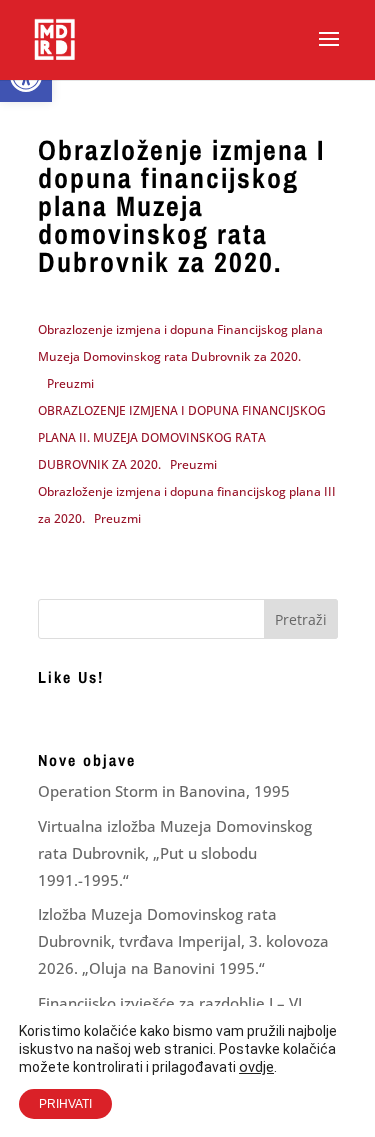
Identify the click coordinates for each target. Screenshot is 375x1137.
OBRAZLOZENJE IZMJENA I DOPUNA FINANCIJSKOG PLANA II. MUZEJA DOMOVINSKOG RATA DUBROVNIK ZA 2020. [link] (182, 437)
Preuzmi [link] (70, 383)
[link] (54, 38)
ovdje (256, 1067)
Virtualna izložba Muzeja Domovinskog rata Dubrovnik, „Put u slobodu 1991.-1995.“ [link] (175, 853)
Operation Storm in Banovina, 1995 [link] (164, 791)
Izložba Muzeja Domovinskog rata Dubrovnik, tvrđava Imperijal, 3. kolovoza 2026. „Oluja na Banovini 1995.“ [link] (183, 941)
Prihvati (65, 1104)
